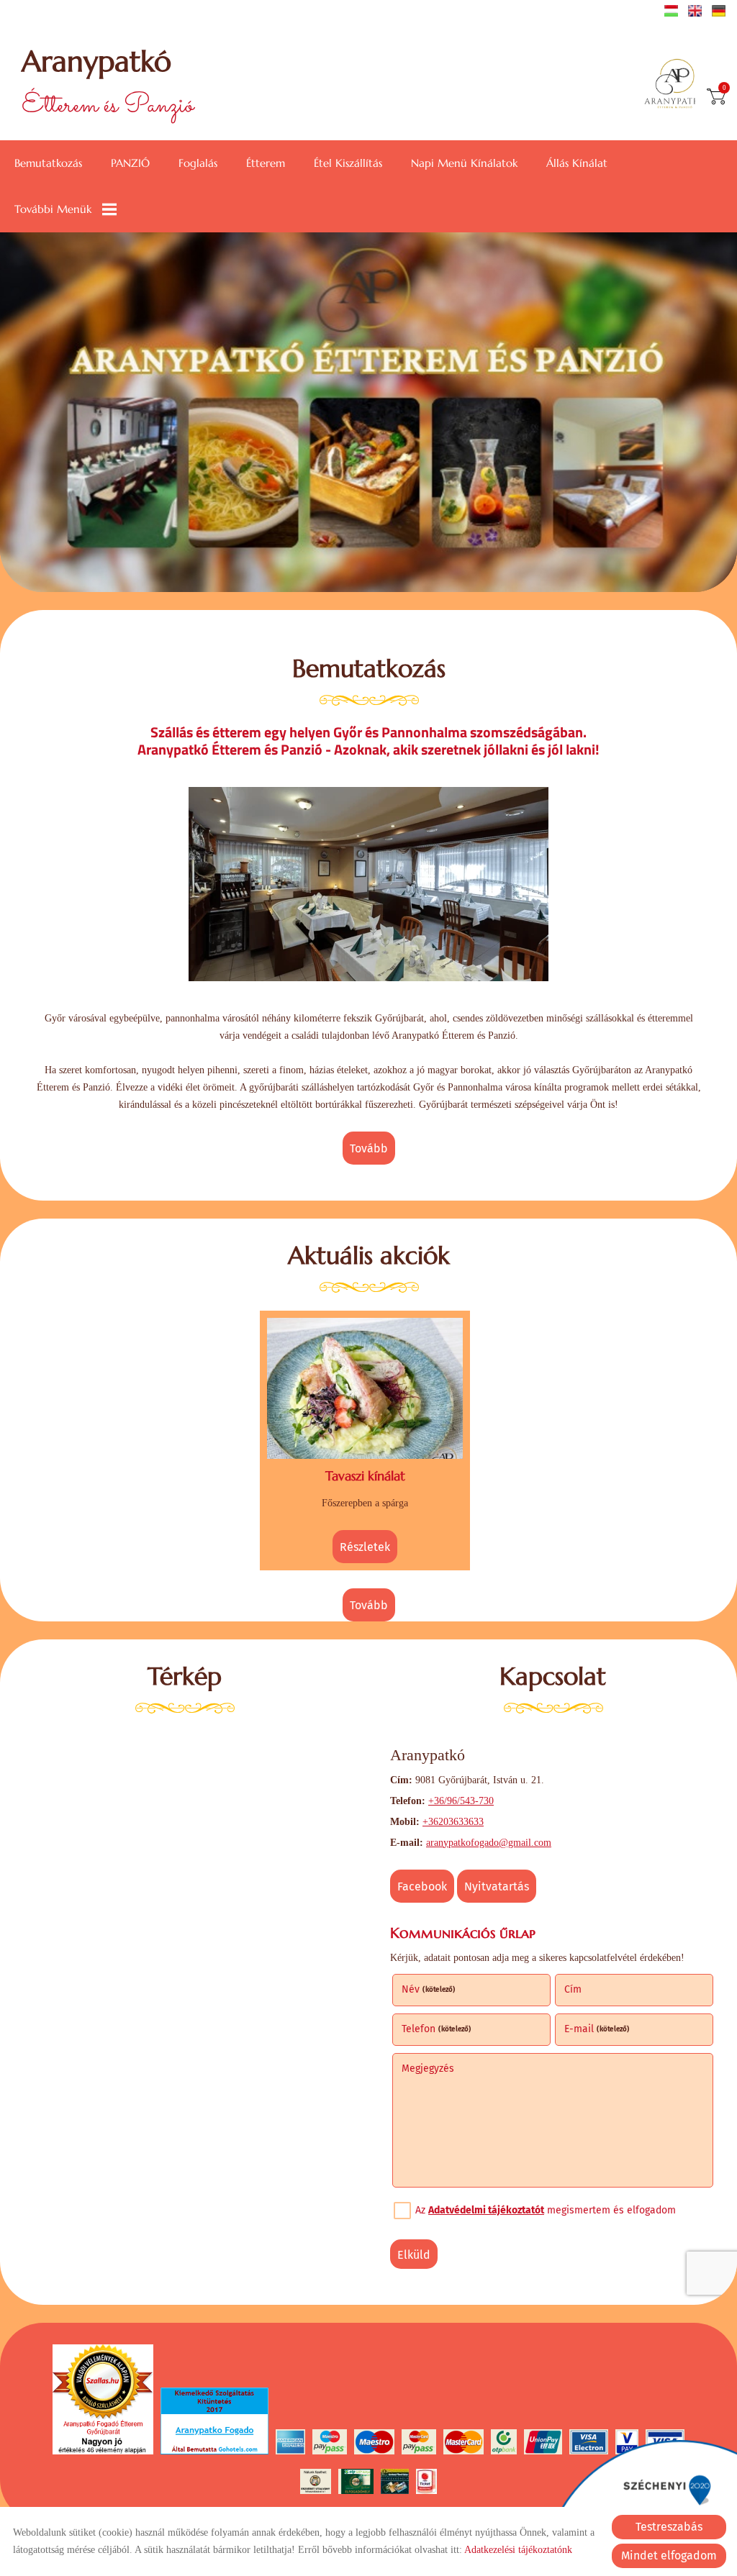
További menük (53, 209)
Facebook (422, 1887)
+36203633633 (453, 1822)
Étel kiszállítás (348, 163)
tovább (369, 1148)
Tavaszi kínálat (365, 1476)
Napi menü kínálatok (464, 163)
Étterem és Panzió (108, 85)
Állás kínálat (577, 163)
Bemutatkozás (48, 163)
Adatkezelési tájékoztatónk (518, 2550)
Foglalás (198, 163)
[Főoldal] (675, 85)
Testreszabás (669, 2527)
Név (429, 1989)
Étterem (266, 163)
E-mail (597, 2029)
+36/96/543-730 (461, 1801)
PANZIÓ (130, 163)
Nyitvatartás (497, 1887)
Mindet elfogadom (669, 2555)
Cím (573, 1989)
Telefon (437, 2029)
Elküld (414, 2255)
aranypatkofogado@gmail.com (489, 1843)
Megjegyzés (428, 2068)
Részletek (365, 1547)
